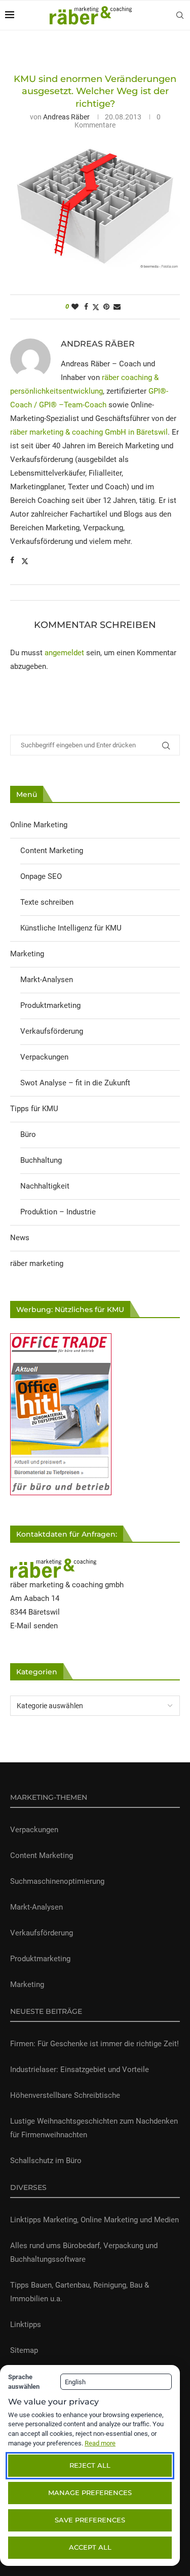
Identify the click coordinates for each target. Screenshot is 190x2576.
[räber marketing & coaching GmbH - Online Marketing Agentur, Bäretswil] (53, 1565)
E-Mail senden (34, 1626)
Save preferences (90, 2520)
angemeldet (64, 653)
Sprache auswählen (24, 2382)
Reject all (90, 2465)
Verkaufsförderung (52, 1031)
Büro (28, 1134)
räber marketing (37, 1263)
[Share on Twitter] (96, 307)
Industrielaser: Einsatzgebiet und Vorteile (80, 2070)
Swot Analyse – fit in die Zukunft (75, 1083)
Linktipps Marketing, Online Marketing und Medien (94, 2220)
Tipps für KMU (34, 1109)
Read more (100, 2443)
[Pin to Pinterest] (106, 307)
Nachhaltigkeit (45, 1186)
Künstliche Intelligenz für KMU (71, 928)
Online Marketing (39, 825)
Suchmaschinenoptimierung (57, 1881)
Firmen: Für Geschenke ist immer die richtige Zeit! (94, 2044)
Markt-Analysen (47, 980)
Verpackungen (44, 1057)
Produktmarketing (50, 1005)
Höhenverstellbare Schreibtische (65, 2095)
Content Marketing (52, 851)
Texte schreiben (47, 902)
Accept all (90, 2547)
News (20, 1238)
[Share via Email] (117, 307)
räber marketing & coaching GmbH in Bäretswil (89, 432)
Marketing (27, 954)
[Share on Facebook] (86, 307)
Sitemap (24, 2350)
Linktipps (26, 2325)
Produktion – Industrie (58, 1212)
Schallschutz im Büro (46, 2161)
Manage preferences (90, 2493)
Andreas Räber (66, 117)
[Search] (180, 15)
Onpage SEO (41, 876)
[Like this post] (75, 307)
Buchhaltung (41, 1160)
